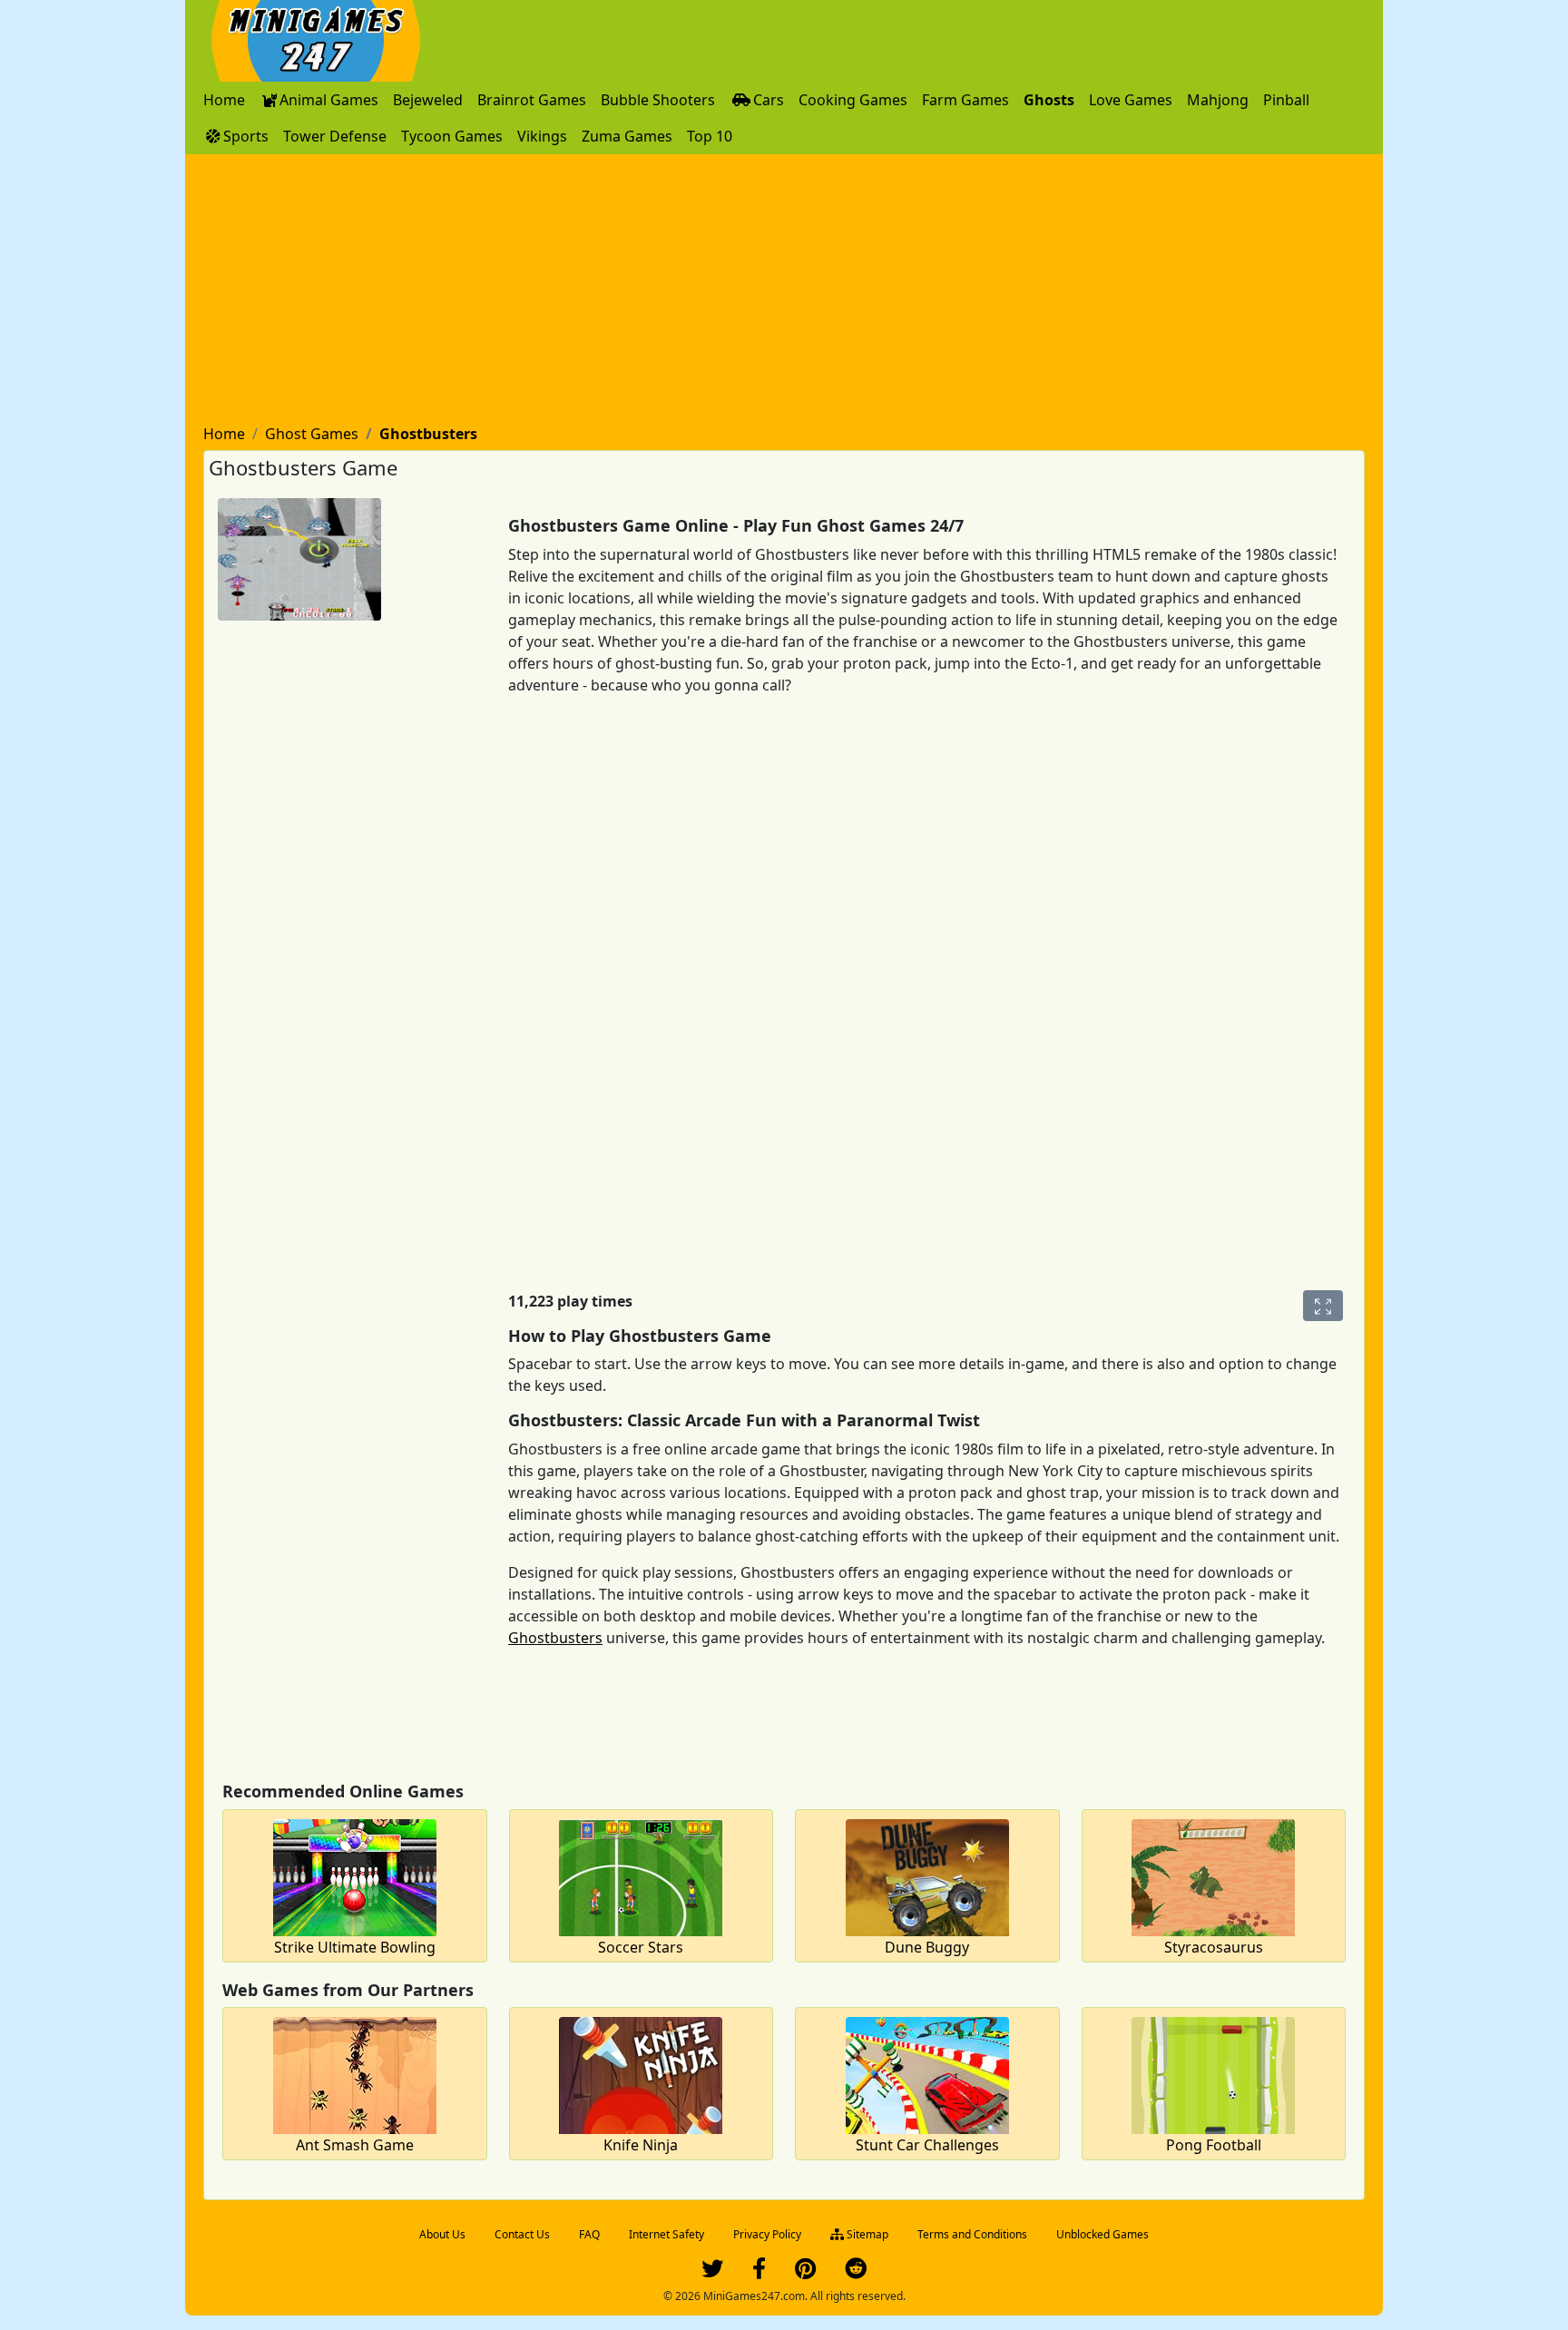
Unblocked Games (1102, 2234)
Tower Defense (335, 136)
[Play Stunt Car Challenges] (927, 2073)
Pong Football (1214, 2145)
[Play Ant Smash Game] (355, 2073)
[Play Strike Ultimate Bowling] (355, 1875)
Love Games (1131, 100)
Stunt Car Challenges (927, 2145)
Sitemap (866, 2234)
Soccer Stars (641, 1947)
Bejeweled (428, 100)
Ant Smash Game (355, 2145)
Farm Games (965, 100)
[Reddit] (856, 2272)
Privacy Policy (767, 2234)
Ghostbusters (555, 1638)
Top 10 (710, 136)
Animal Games (329, 100)
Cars (769, 100)
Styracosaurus (1214, 1947)
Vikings (542, 136)
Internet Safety (666, 2234)
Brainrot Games (532, 100)
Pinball (1286, 100)
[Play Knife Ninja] (641, 2073)
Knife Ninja (641, 2145)
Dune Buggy (927, 1947)
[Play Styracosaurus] (1213, 1875)
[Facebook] (759, 2272)
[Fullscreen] (1323, 1306)
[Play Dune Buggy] (927, 1875)
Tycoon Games (452, 136)
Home (224, 100)
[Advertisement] (784, 290)
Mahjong (1218, 100)
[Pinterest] (805, 2272)
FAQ (589, 2234)
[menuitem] (224, 100)
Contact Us (522, 2234)
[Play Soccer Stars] (641, 1875)
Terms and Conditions (972, 2234)
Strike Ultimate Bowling (355, 1947)
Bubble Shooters (658, 100)
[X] (712, 2272)
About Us (442, 2234)
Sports (246, 136)
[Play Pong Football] (1213, 2073)
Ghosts (1049, 100)
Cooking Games (853, 100)
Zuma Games (627, 136)
